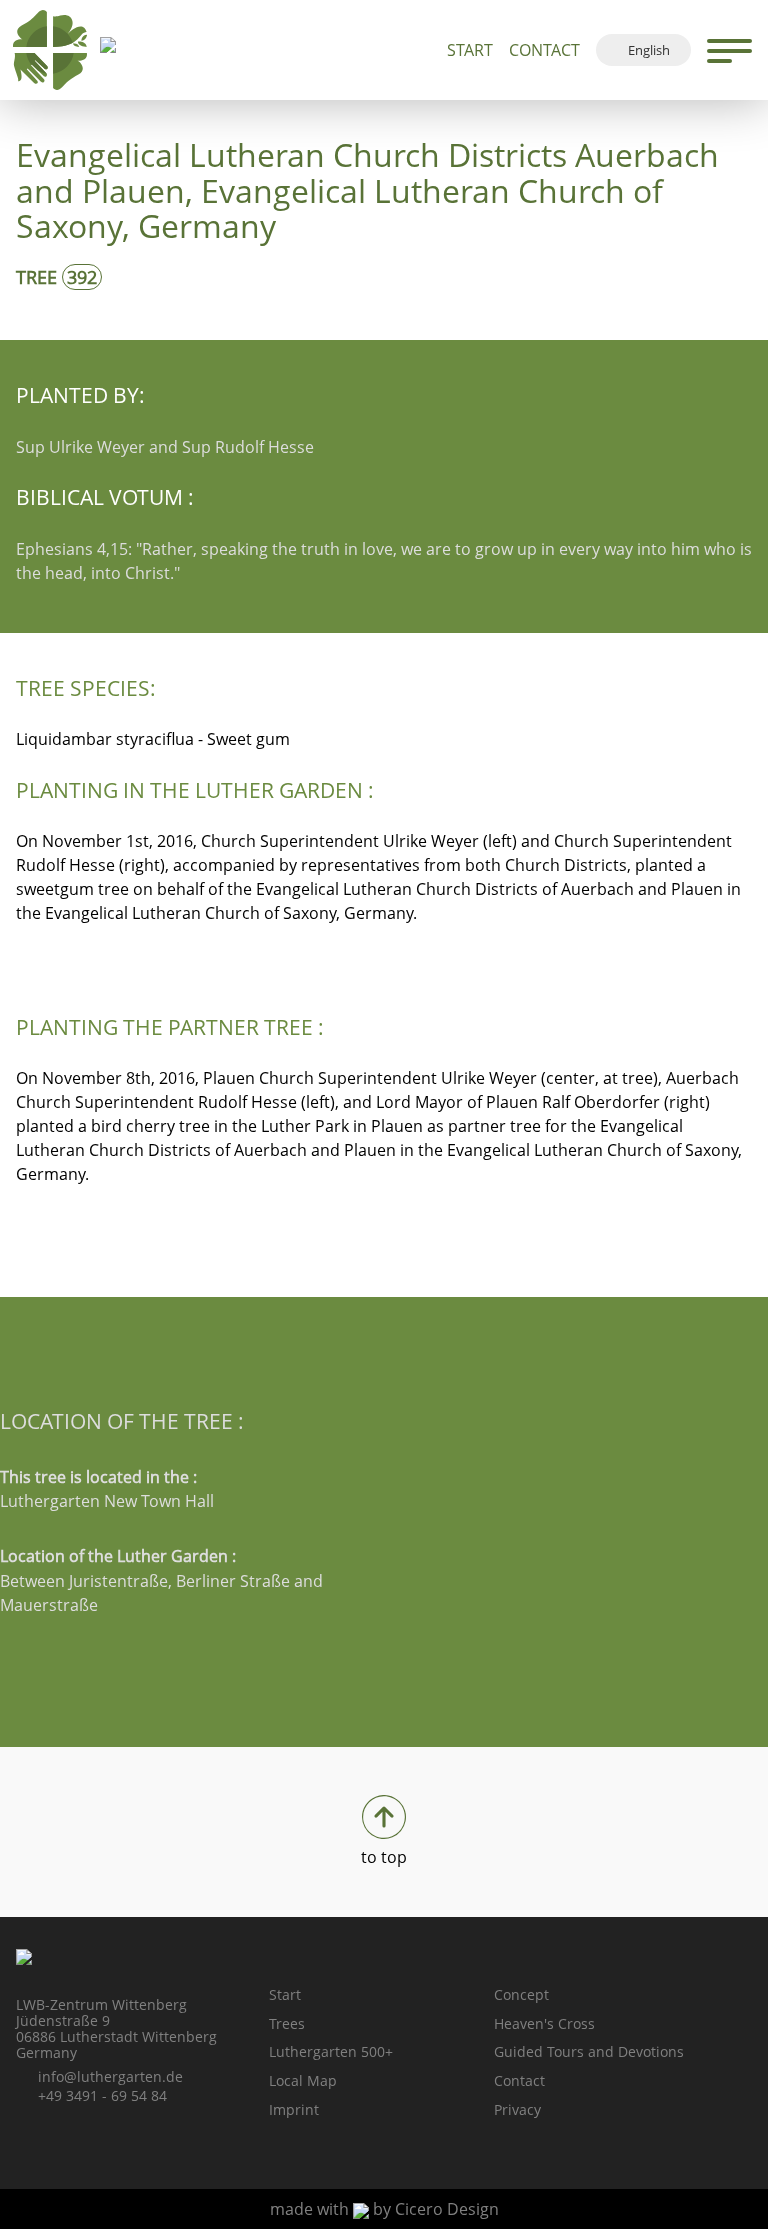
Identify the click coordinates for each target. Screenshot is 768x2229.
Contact (544, 50)
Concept (521, 1994)
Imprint (294, 2109)
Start (470, 50)
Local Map (303, 2080)
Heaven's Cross (544, 2023)
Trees (287, 2023)
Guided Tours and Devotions (589, 2051)
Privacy (517, 2109)
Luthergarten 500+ (331, 2051)
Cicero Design (447, 2209)
